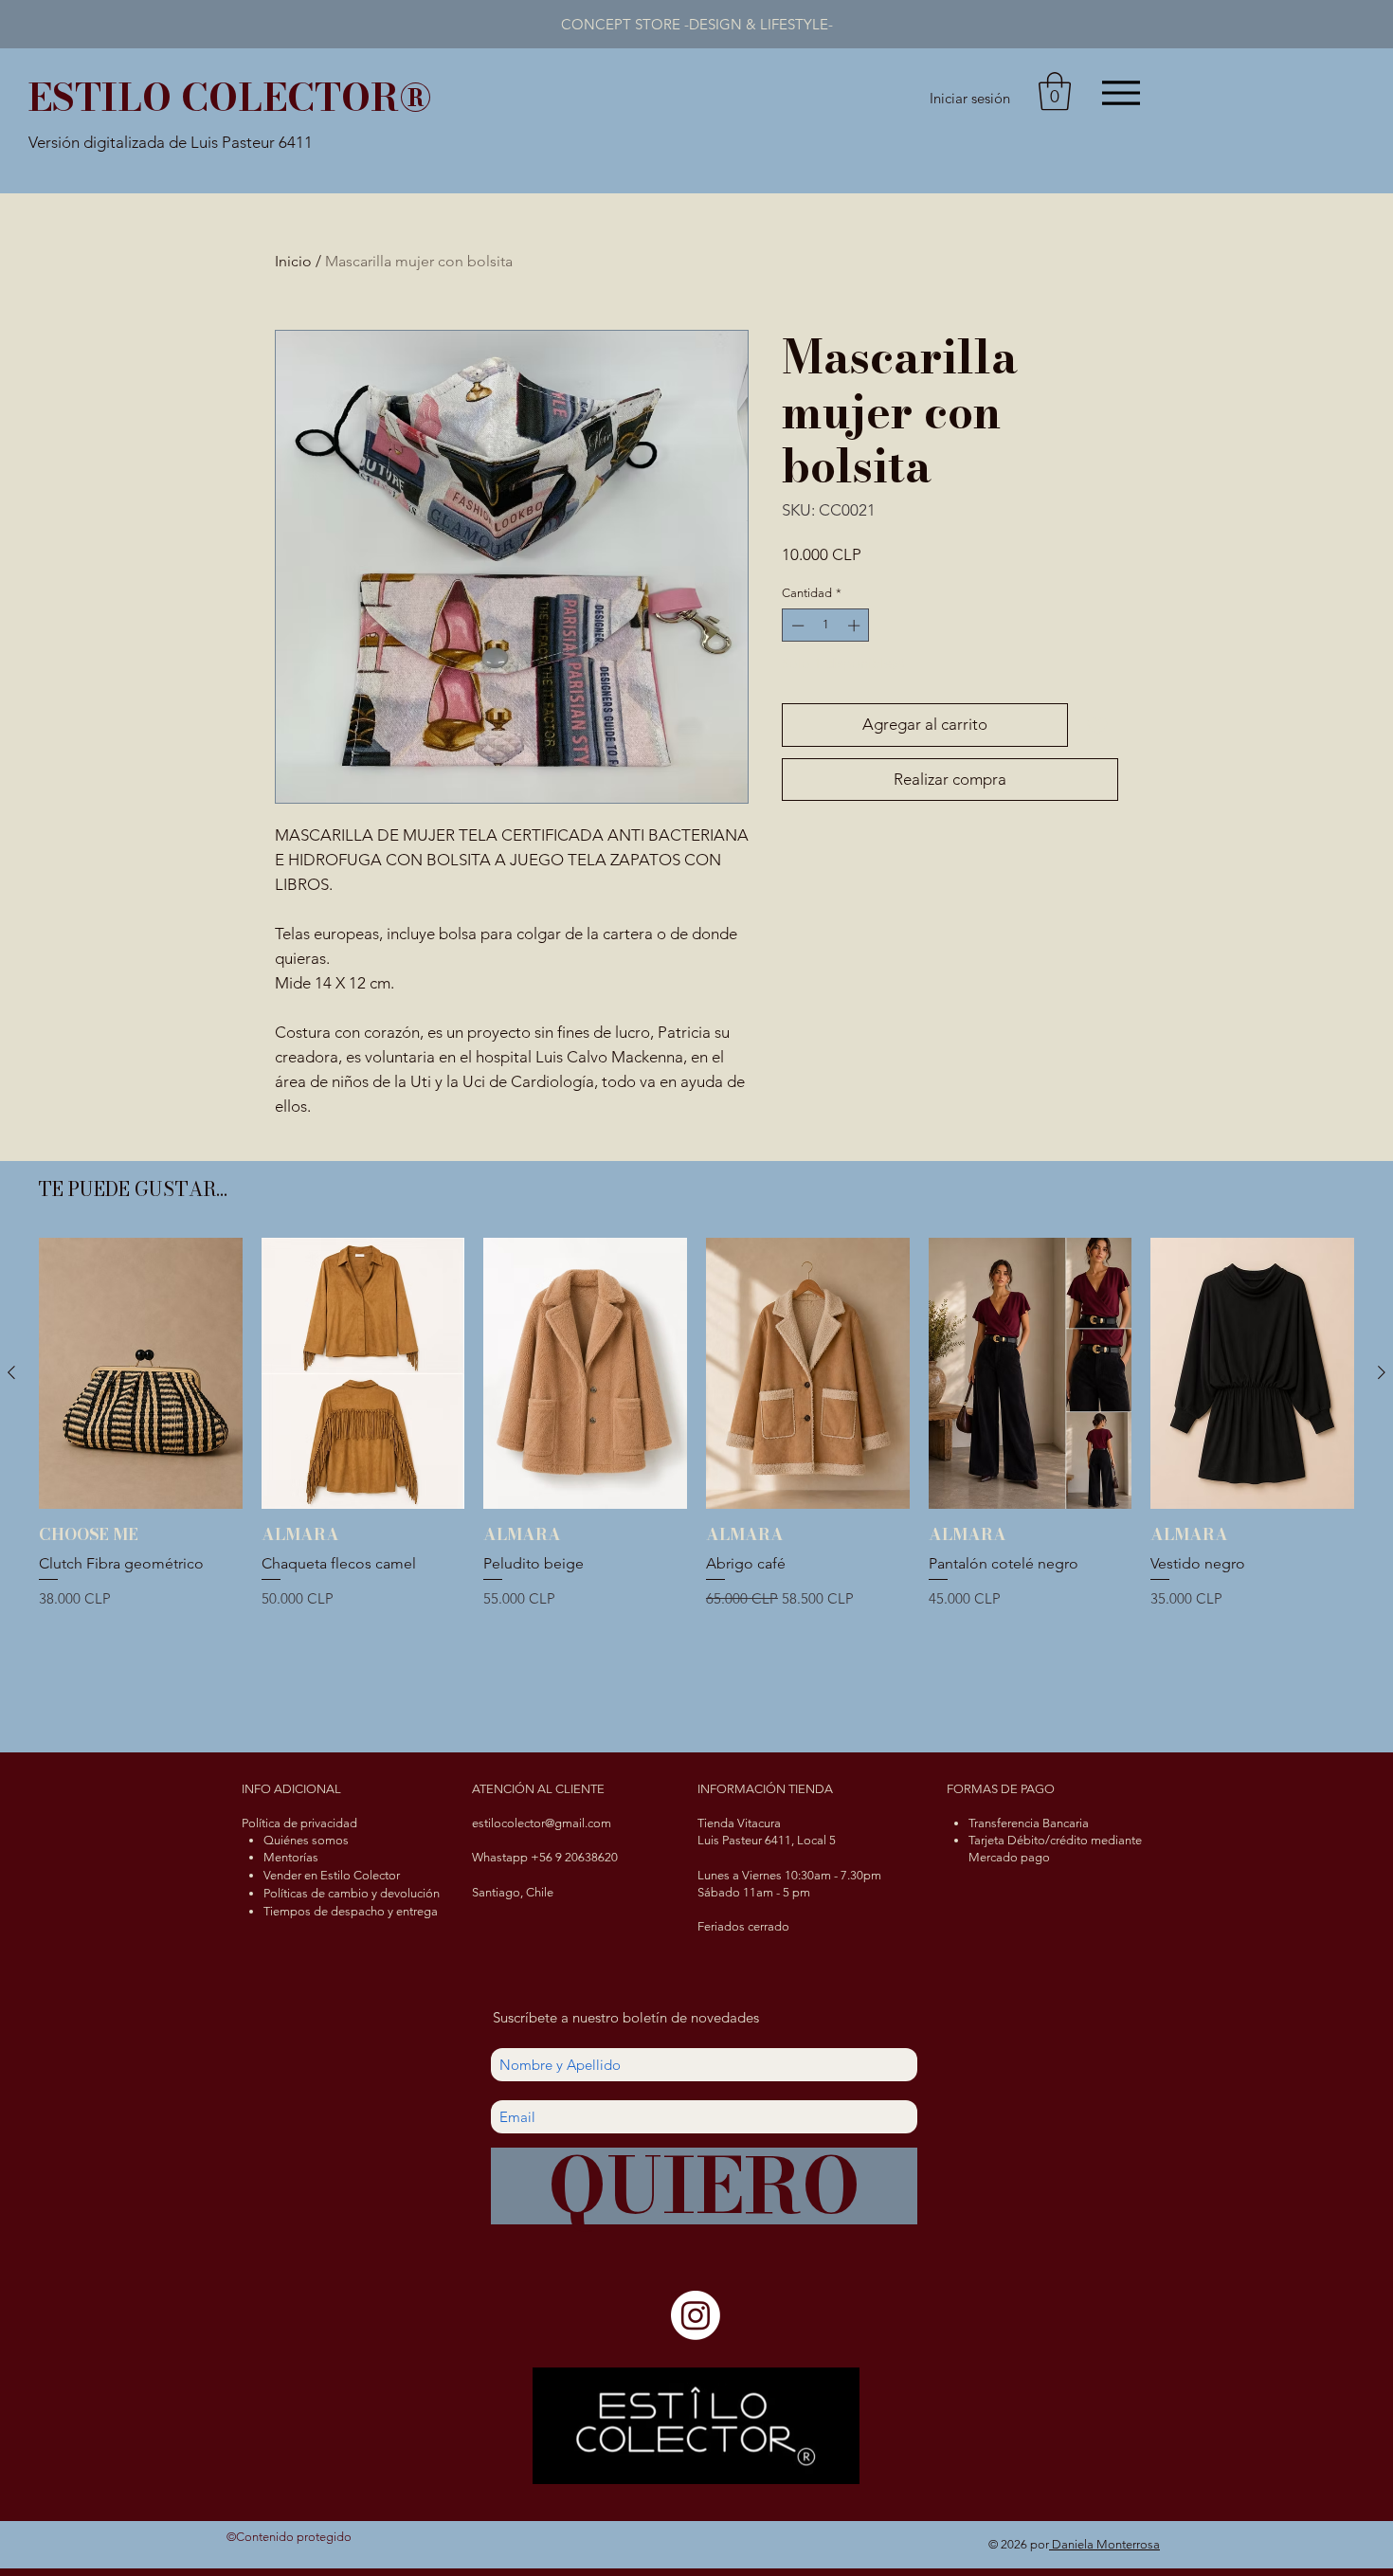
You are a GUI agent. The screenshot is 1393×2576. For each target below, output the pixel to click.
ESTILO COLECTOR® (230, 97)
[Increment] (856, 626)
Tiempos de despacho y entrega (351, 1911)
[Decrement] (796, 626)
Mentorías (291, 1857)
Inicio (293, 261)
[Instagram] (696, 2315)
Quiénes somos (306, 1840)
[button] (1055, 91)
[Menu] (1121, 92)
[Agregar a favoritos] (1097, 725)
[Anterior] (11, 1372)
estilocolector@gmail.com (542, 1823)
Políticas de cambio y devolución (352, 1893)
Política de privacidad (299, 1823)
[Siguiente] (1382, 1372)
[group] (696, 1482)
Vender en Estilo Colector (332, 1875)
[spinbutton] (826, 626)
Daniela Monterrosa (1104, 2544)
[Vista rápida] (141, 1373)
